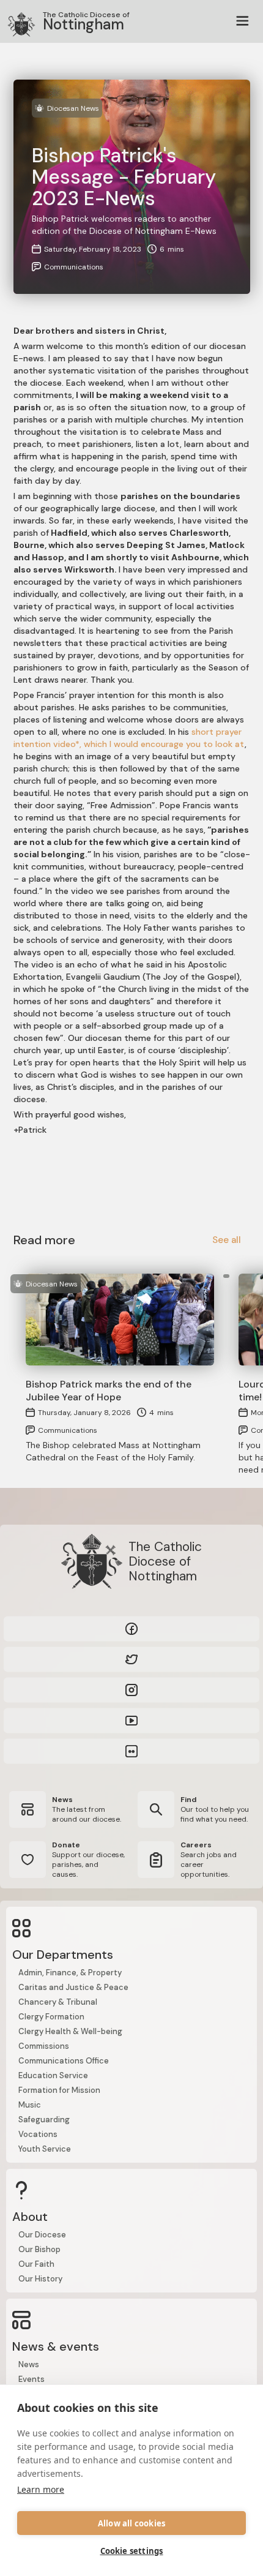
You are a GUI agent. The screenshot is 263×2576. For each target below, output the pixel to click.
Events (31, 2379)
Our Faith (36, 2264)
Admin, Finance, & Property (70, 1973)
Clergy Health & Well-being (70, 2031)
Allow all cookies (131, 2523)
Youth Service (45, 2149)
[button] (242, 21)
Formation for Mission (59, 2090)
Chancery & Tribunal (58, 2002)
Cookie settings (132, 2551)
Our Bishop (39, 2249)
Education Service (53, 2075)
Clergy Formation (51, 2017)
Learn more (41, 2489)
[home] (15, 21)
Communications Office (64, 2061)
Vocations (38, 2134)
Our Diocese (42, 2235)
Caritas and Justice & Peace (73, 1987)
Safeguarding (44, 2120)
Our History (40, 2279)
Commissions (44, 2046)
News (29, 2364)
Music (30, 2105)
